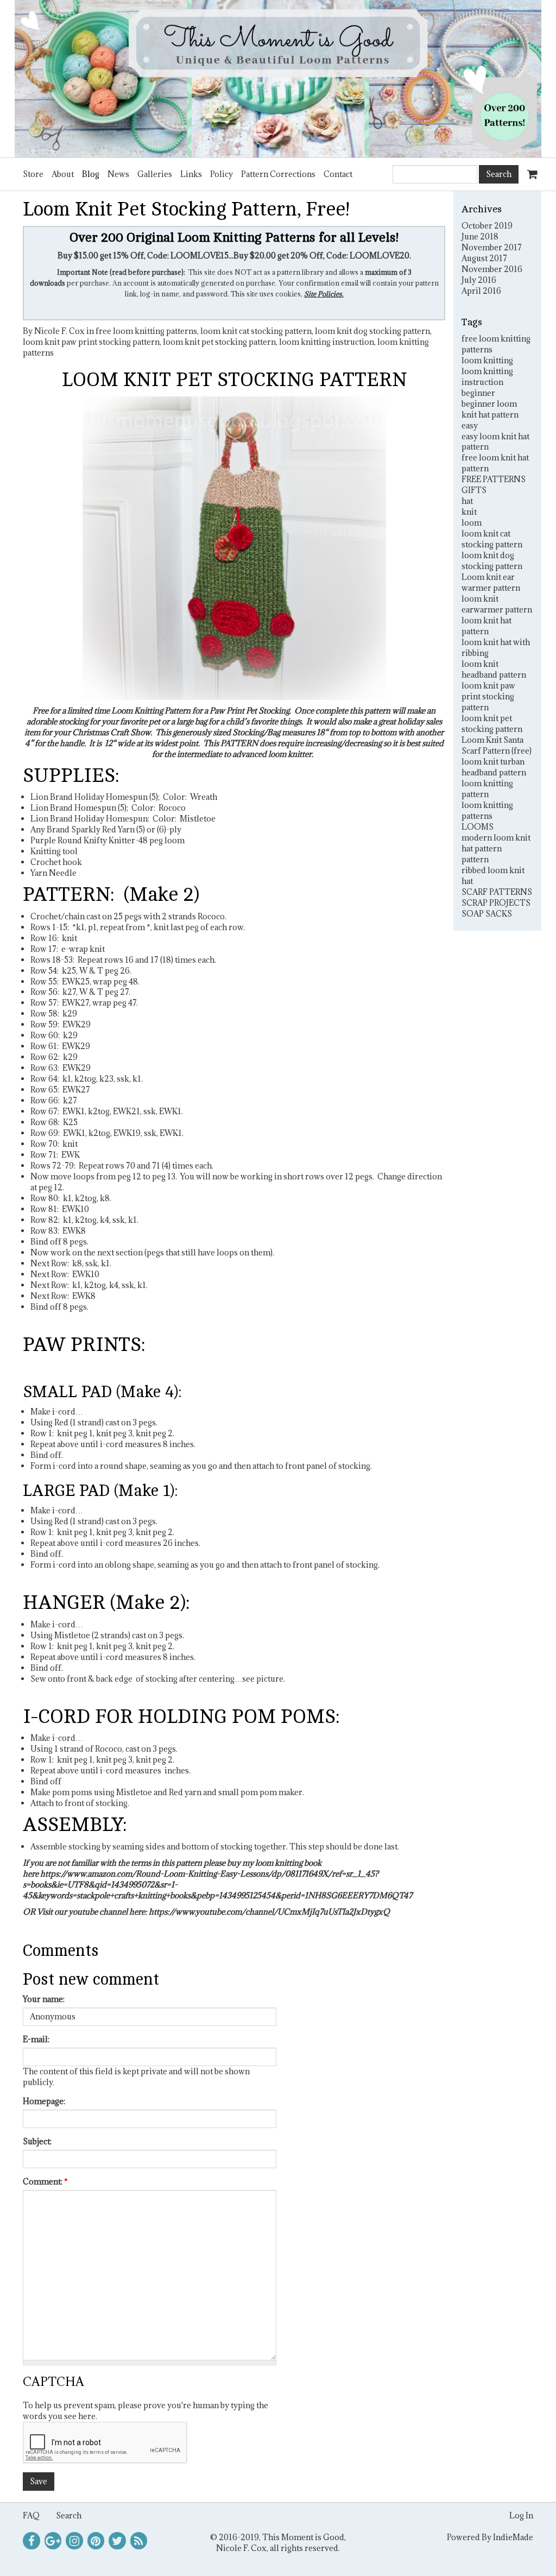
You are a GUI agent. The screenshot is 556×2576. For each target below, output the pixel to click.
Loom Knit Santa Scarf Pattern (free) (497, 745)
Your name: (44, 1999)
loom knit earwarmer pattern (497, 604)
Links (191, 174)
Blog (91, 174)
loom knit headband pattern (494, 669)
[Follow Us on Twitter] (117, 2541)
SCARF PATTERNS (497, 892)
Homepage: (44, 2101)
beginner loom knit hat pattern (490, 409)
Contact (338, 174)
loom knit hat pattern (486, 626)
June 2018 (480, 236)
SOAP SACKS (487, 914)
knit (469, 512)
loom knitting (487, 360)
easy (470, 425)
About (63, 174)
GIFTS (474, 490)
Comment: (45, 2182)
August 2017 (484, 258)
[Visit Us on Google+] (53, 2541)
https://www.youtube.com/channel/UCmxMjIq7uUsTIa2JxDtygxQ (269, 1912)
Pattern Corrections (278, 174)
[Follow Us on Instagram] (74, 2541)
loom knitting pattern (487, 789)
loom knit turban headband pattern (494, 767)
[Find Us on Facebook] (31, 2541)
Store (33, 174)
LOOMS (478, 827)
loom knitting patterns (487, 810)
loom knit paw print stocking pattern (91, 342)
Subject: (37, 2141)
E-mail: (36, 2039)
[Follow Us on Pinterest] (96, 2541)
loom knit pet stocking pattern (219, 342)
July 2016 (479, 280)
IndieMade (513, 2537)
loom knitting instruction (327, 342)
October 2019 (487, 226)
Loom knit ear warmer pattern (491, 582)
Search (69, 2515)
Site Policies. (324, 294)
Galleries (155, 174)
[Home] (278, 79)
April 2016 (481, 291)
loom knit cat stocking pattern (256, 331)
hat (467, 501)
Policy (222, 174)
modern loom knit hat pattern (496, 843)
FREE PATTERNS (494, 479)
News (118, 174)
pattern (475, 859)
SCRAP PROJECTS (496, 903)
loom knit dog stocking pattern (372, 331)
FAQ (31, 2515)
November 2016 (492, 269)
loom (472, 523)
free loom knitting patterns (146, 331)
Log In (521, 2515)
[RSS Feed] (139, 2541)
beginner (478, 393)
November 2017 (492, 247)
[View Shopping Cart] (530, 169)
